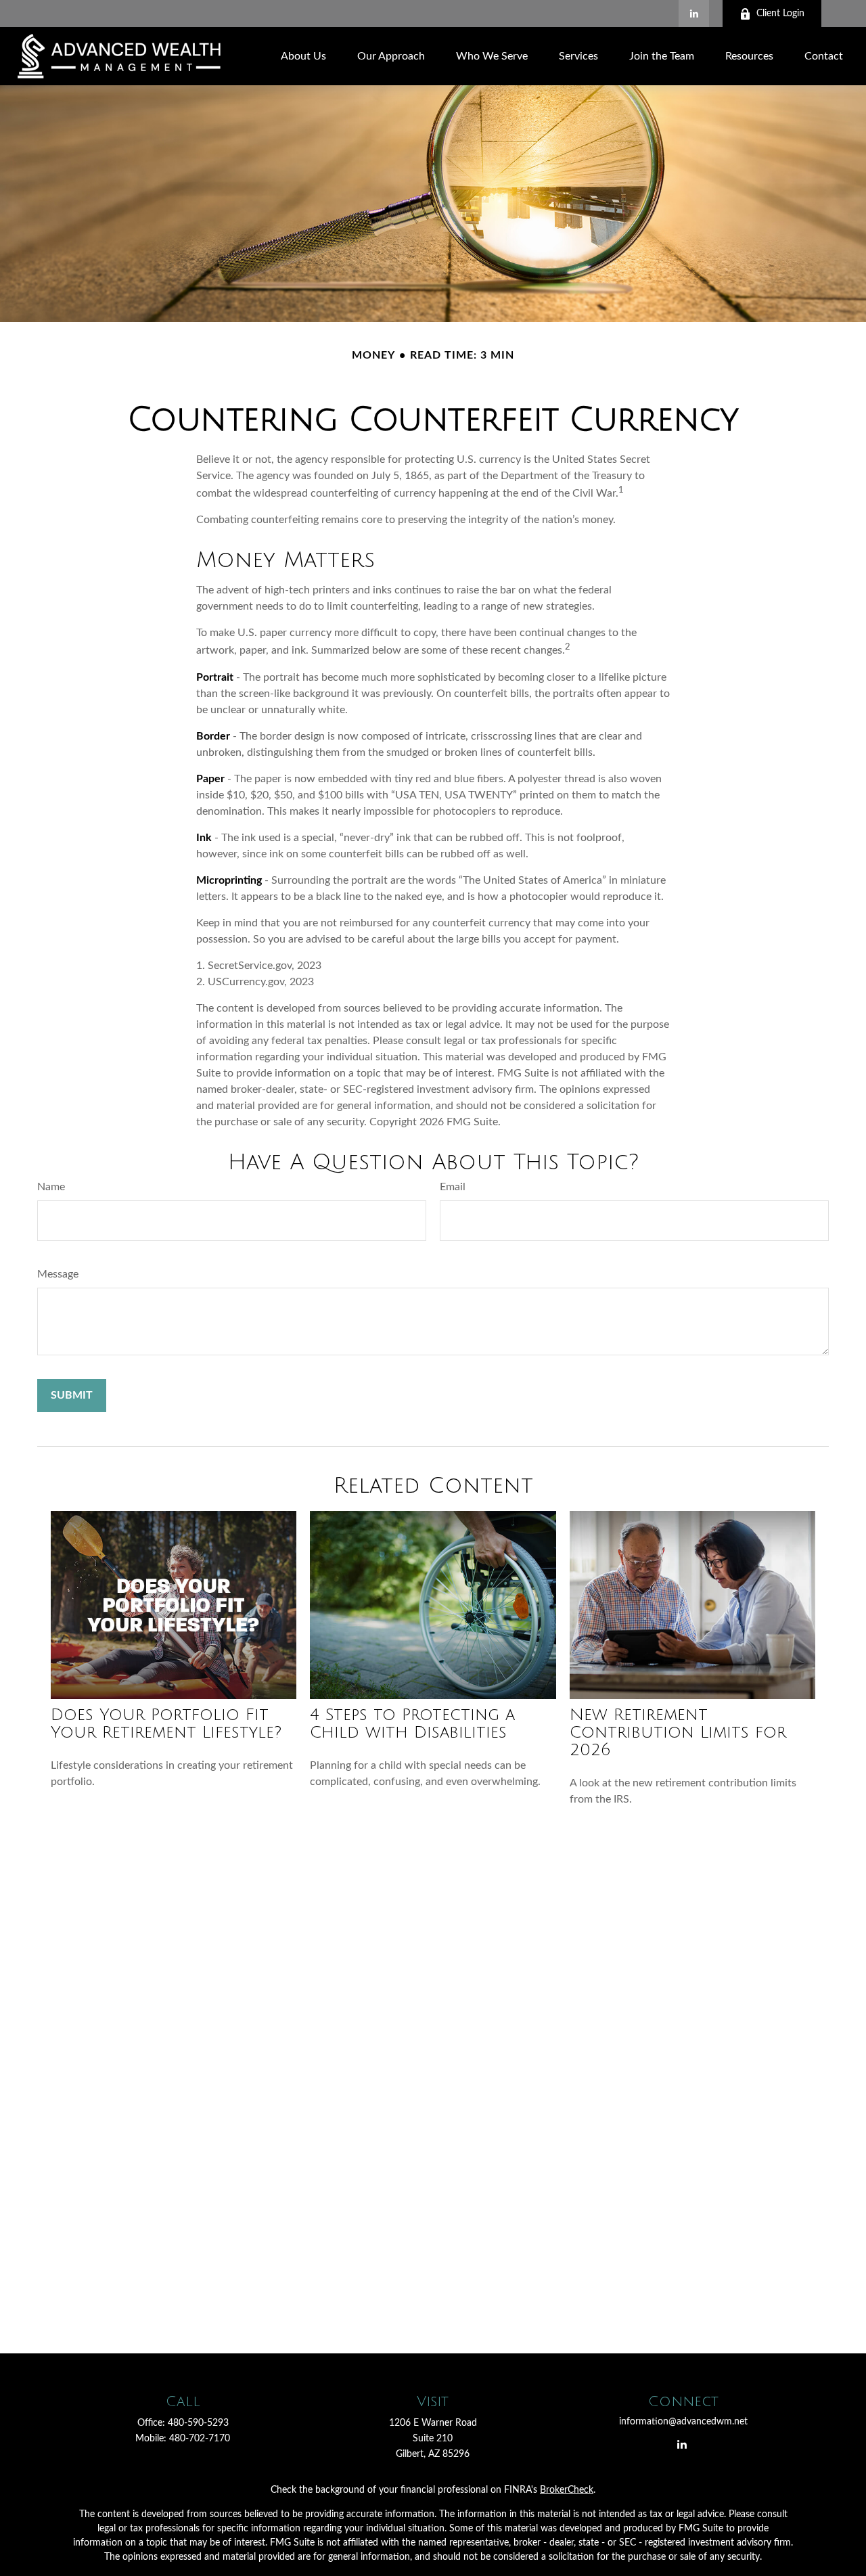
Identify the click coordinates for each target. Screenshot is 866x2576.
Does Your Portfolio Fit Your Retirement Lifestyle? (166, 1723)
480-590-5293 (198, 2423)
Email (453, 1187)
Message (58, 1274)
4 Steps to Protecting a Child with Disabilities (412, 1723)
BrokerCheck (567, 2490)
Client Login (780, 14)
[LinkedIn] (694, 14)
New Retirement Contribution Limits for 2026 (678, 1732)
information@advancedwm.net (683, 2422)
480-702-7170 (200, 2439)
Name (51, 1187)
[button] (303, 56)
